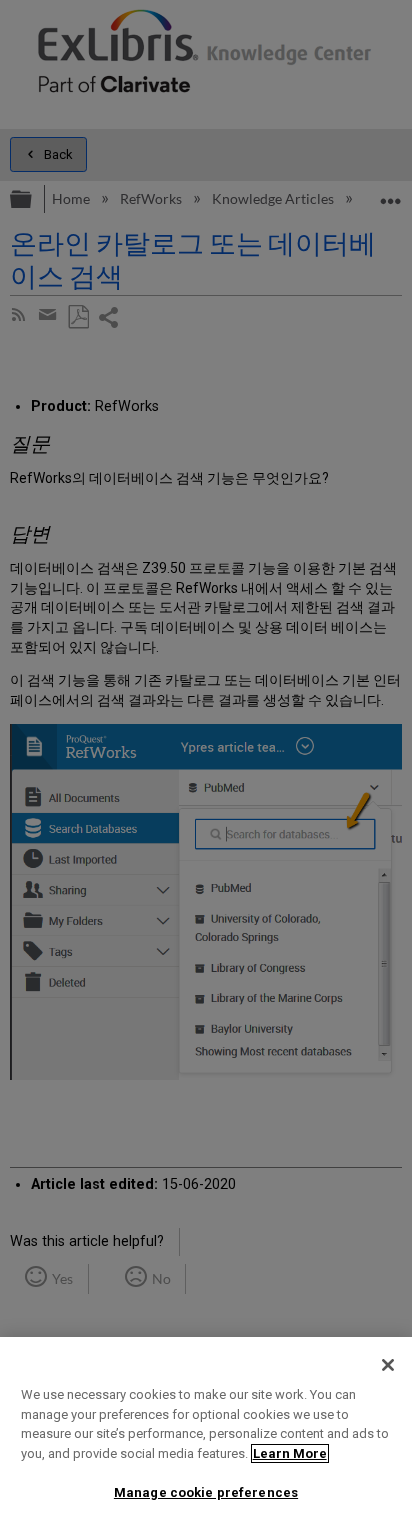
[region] (206, 1433)
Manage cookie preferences (206, 1492)
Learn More (290, 1453)
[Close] (388, 1365)
